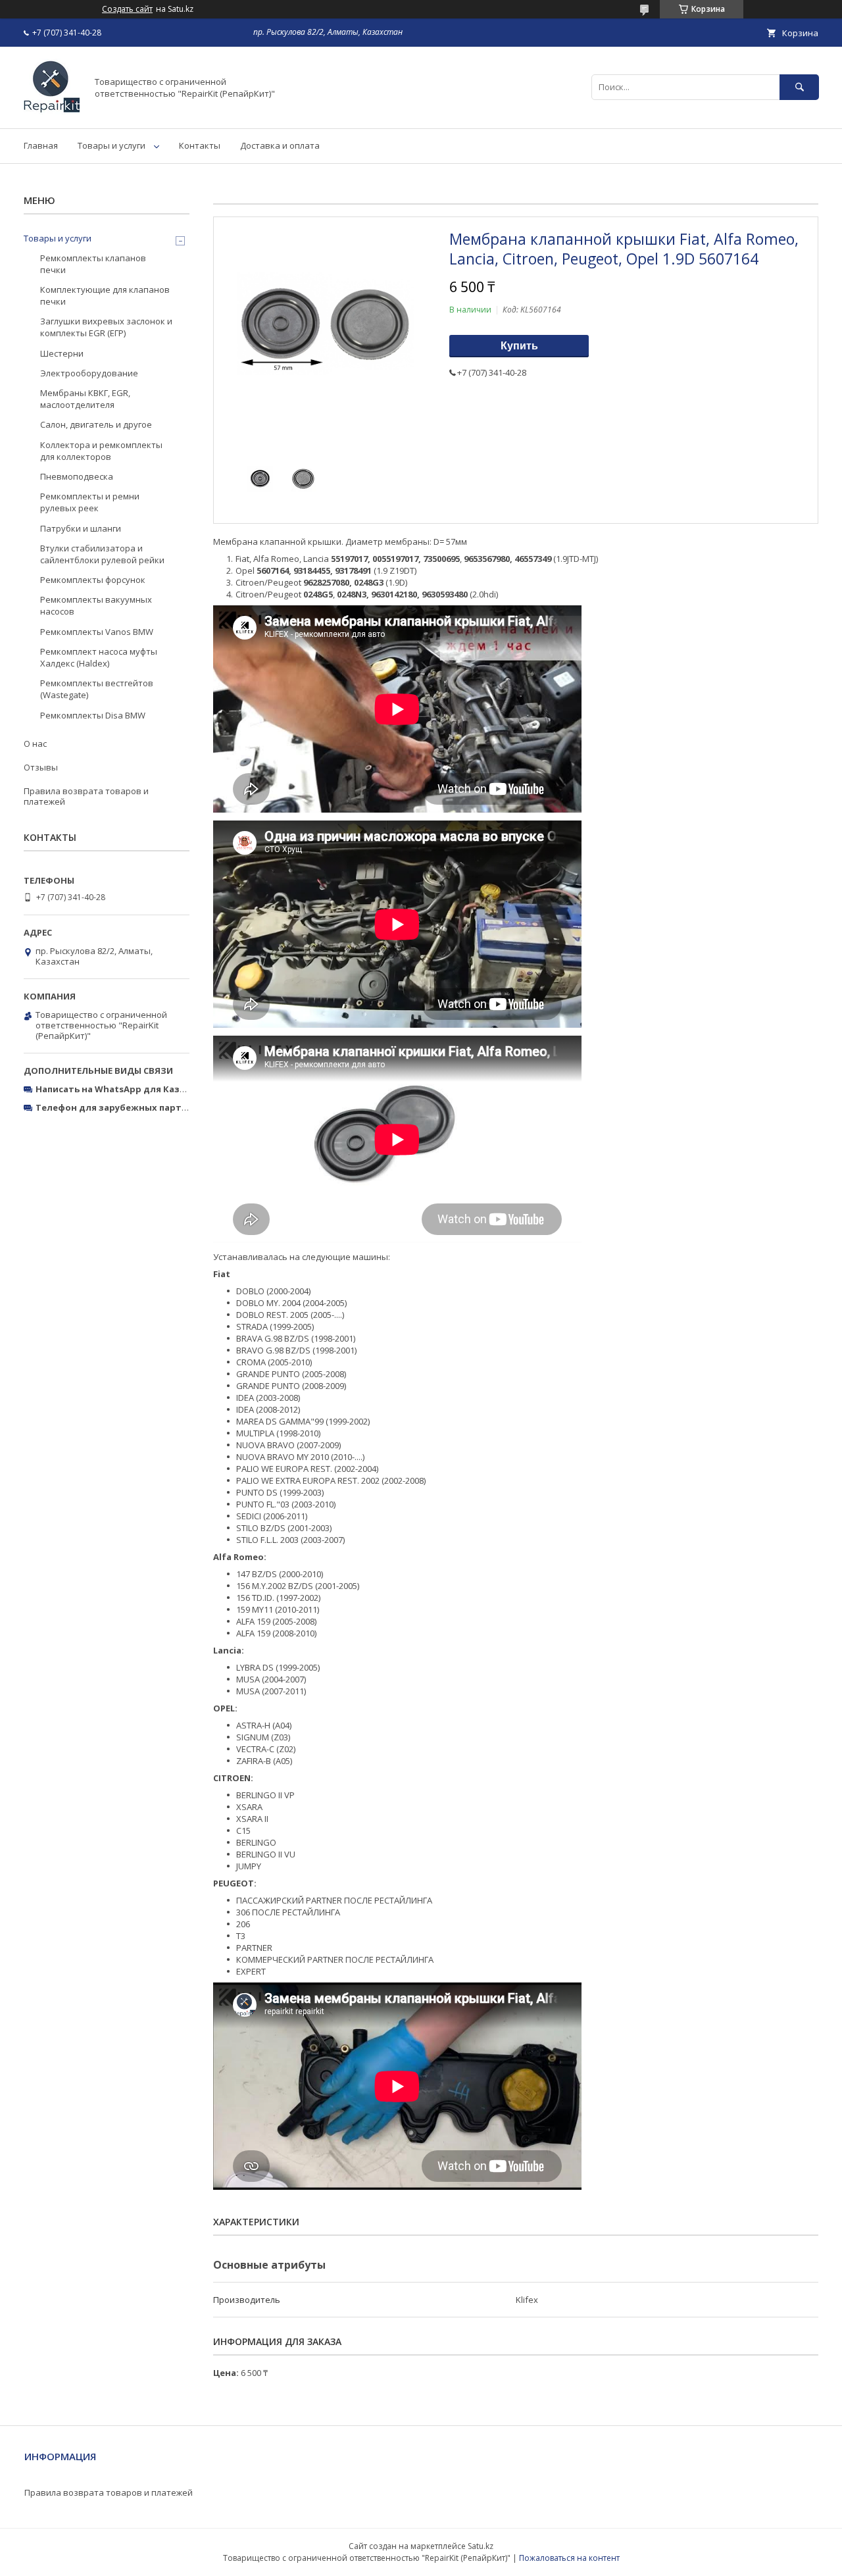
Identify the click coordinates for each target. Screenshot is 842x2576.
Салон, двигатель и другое (96, 424)
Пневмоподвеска (77, 476)
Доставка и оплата (280, 145)
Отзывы (41, 767)
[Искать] (799, 87)
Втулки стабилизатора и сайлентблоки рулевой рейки (102, 554)
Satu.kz (481, 2546)
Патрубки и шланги (81, 528)
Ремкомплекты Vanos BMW (97, 632)
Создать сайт (127, 9)
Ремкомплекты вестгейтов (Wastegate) (97, 689)
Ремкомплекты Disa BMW (93, 715)
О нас (35, 744)
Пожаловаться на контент (569, 2558)
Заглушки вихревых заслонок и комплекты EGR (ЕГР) (106, 327)
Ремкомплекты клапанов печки (93, 264)
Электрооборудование (89, 373)
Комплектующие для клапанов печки (105, 295)
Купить (519, 346)
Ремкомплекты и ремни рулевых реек (90, 502)
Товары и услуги (111, 145)
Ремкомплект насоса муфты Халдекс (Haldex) (99, 657)
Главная (41, 145)
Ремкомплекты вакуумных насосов (96, 605)
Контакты (200, 145)
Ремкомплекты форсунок (93, 580)
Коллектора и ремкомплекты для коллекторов (101, 451)
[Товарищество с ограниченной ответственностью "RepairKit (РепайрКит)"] (52, 111)
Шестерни (62, 353)
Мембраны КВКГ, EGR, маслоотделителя (85, 399)
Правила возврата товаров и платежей (86, 796)
